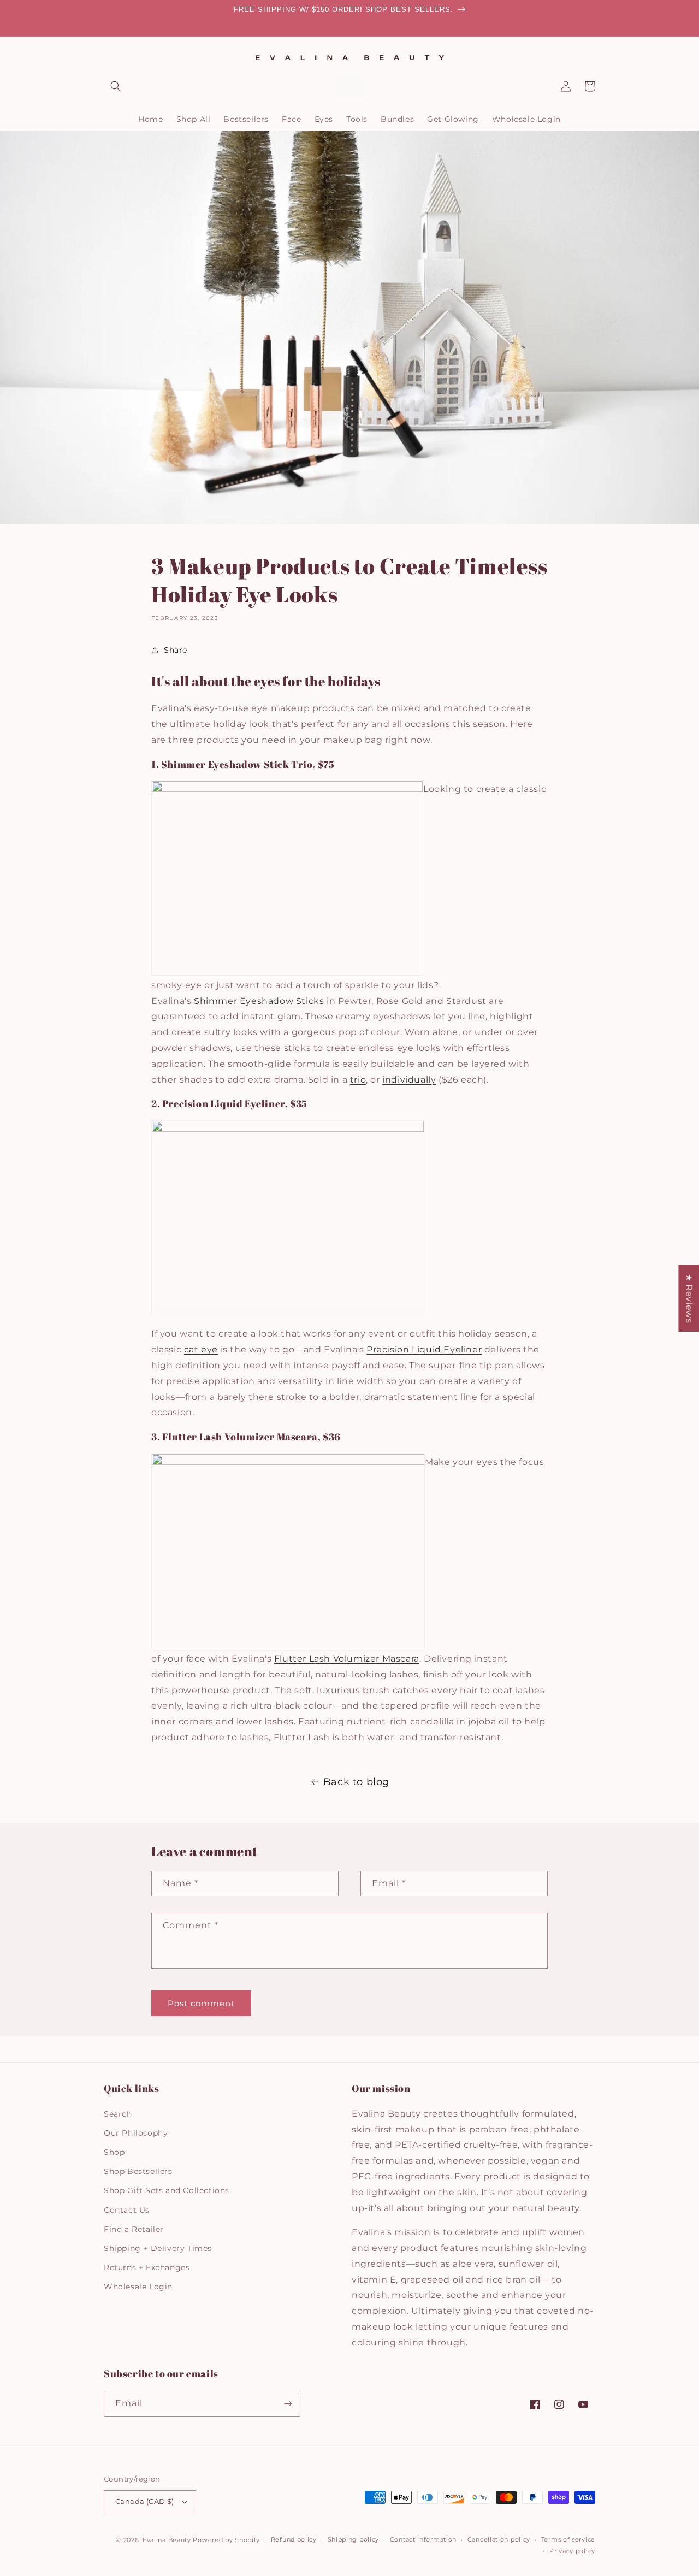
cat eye (201, 1349)
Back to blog (356, 1782)
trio (358, 1080)
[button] (116, 86)
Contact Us (127, 2210)
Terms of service (568, 2539)
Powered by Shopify (226, 2540)
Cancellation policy (499, 2539)
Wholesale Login (138, 2287)
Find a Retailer (134, 2229)
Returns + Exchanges (147, 2267)
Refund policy (294, 2539)
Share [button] (176, 650)
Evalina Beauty (167, 2540)
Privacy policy (572, 2551)
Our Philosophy (136, 2133)
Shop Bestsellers (138, 2171)
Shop (114, 2152)
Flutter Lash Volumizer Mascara (347, 1659)
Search (118, 2114)
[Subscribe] (288, 2404)
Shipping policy (354, 2539)
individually (409, 1080)
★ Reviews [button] (689, 1298)
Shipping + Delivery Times (158, 2248)
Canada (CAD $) (145, 2501)
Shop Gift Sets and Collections (167, 2190)
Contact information (423, 2539)
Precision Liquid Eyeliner (424, 1349)
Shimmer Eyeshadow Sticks (259, 1001)
